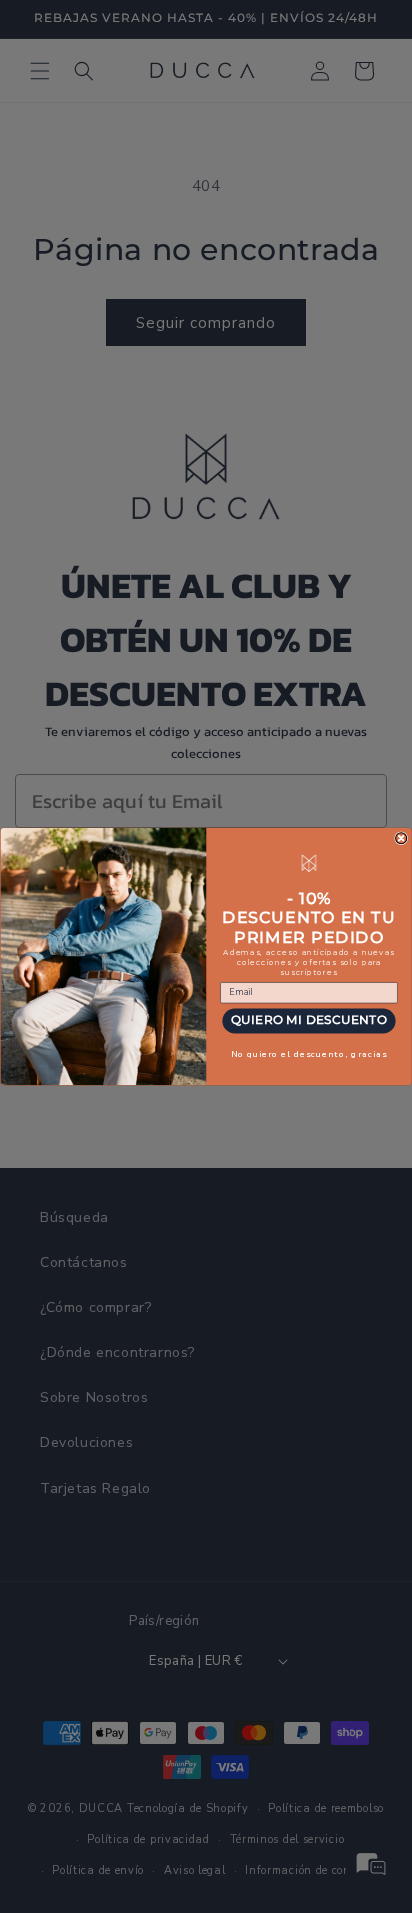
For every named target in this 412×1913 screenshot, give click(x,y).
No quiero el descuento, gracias (309, 1054)
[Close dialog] (401, 838)
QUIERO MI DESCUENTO (308, 1020)
